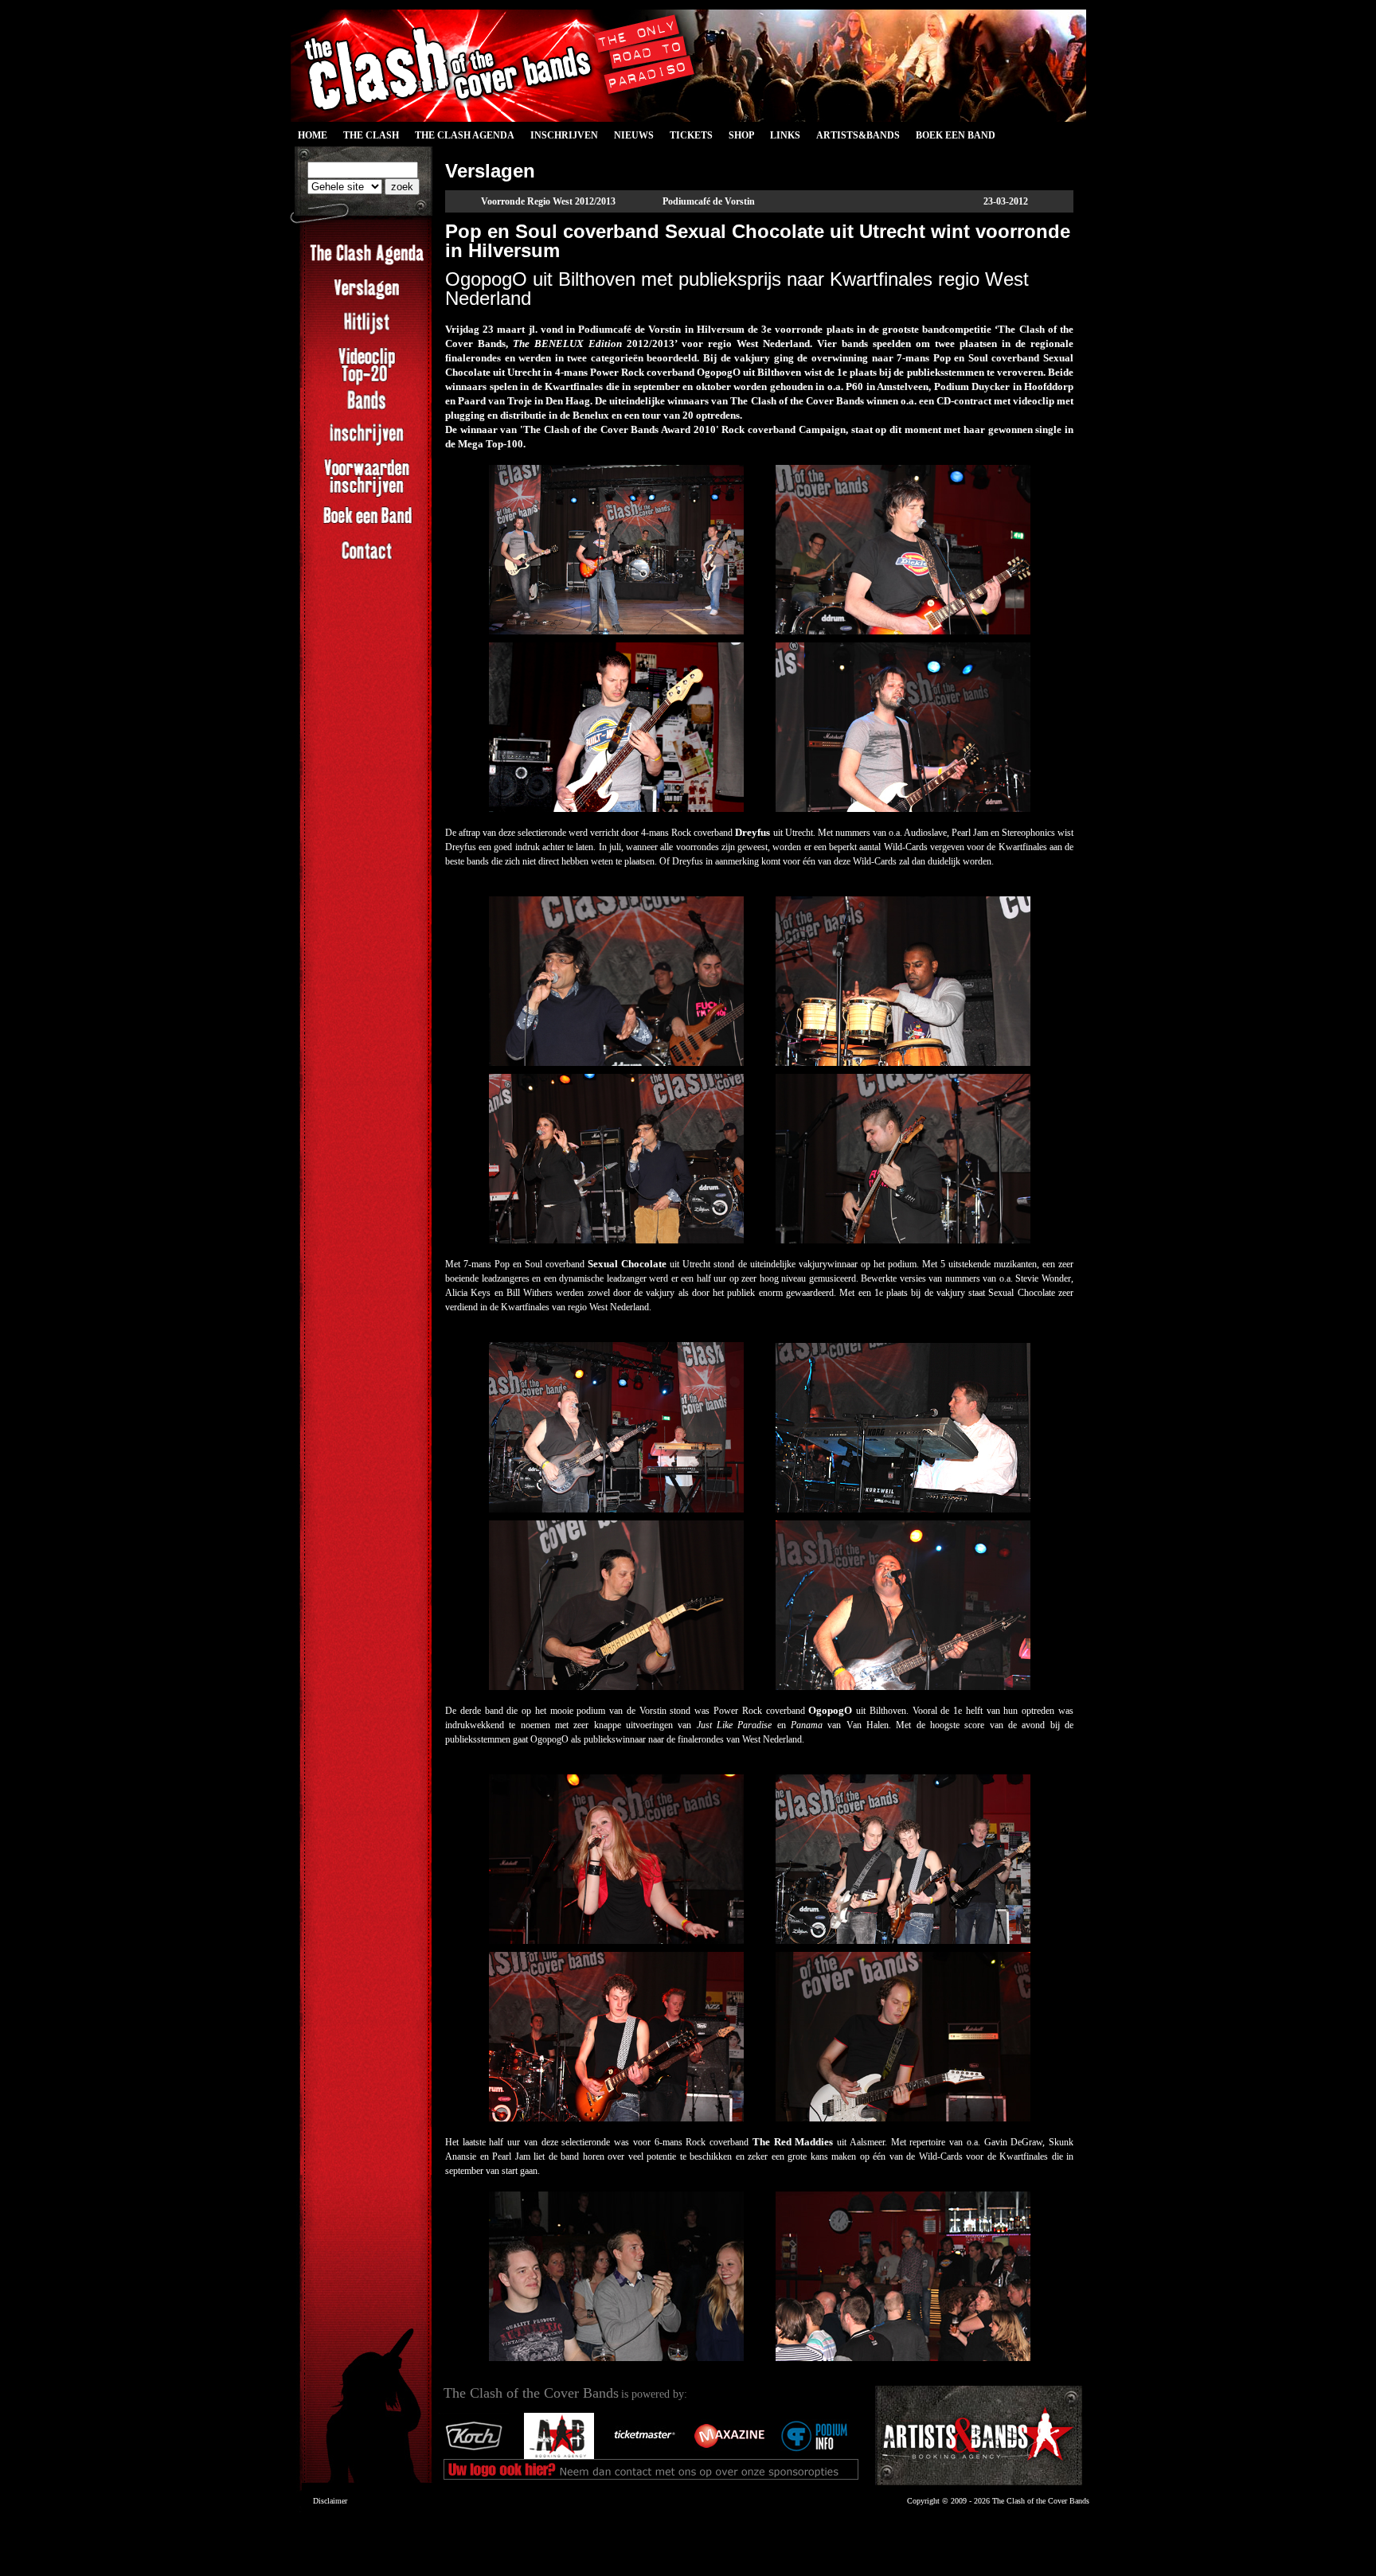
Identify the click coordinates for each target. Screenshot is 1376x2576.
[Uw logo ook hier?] (565, 2456)
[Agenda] (367, 263)
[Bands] (367, 409)
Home (313, 135)
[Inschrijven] (367, 443)
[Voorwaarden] (367, 495)
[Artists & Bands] (979, 2435)
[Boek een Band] (367, 525)
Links (785, 135)
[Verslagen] (367, 298)
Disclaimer (330, 2501)
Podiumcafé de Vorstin (709, 201)
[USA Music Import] (736, 2456)
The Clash (367, 138)
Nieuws (634, 135)
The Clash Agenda (465, 135)
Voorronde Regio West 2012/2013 (548, 201)
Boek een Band (956, 135)
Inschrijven (564, 135)
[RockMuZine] (651, 2456)
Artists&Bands (858, 135)
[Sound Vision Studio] (480, 2456)
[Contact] (367, 560)
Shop (741, 135)
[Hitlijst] (367, 332)
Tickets (691, 135)
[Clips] (367, 384)
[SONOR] (821, 2456)
